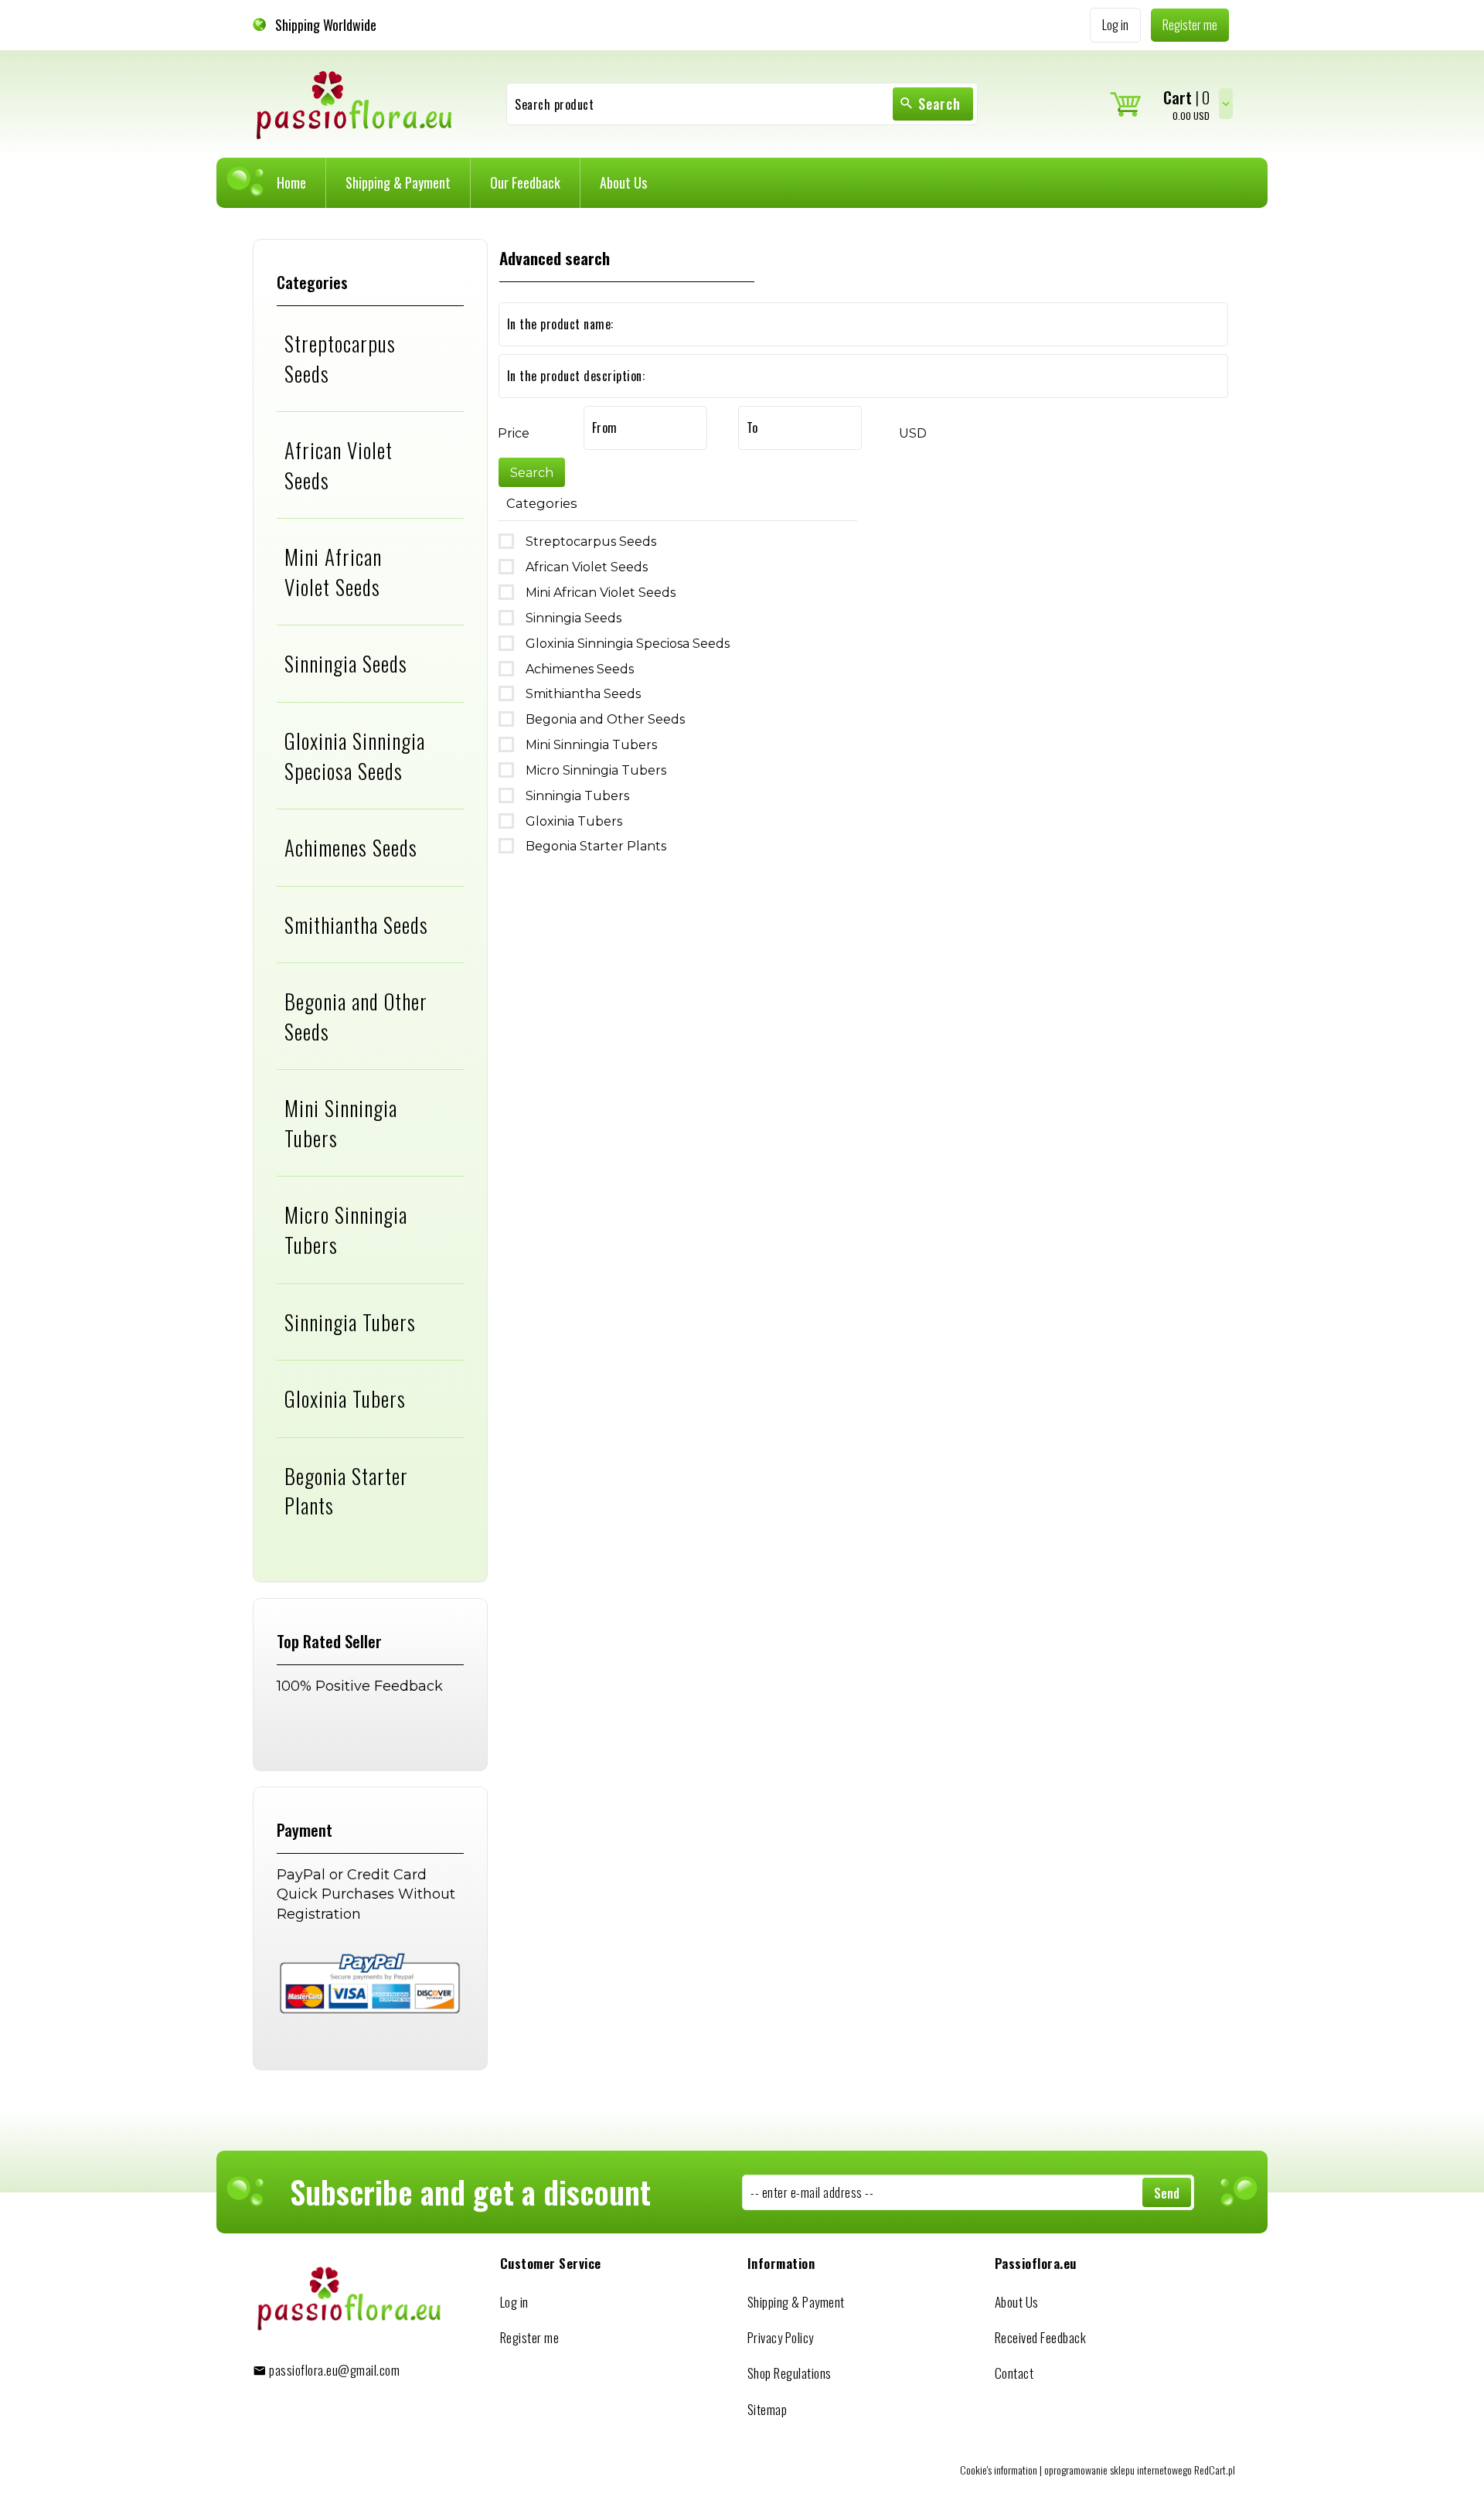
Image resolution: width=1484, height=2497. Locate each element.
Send (1167, 2193)
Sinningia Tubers (350, 1322)
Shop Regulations (790, 2373)
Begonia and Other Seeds (356, 1016)
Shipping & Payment (398, 182)
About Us (623, 182)
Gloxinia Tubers (345, 1398)
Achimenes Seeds (351, 847)
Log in (514, 2302)
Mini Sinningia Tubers (341, 1123)
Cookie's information (999, 2470)
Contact (1014, 2373)
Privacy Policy (781, 2337)
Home (291, 182)
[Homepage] (355, 103)
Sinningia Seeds (346, 663)
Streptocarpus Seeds (340, 358)
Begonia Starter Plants (346, 1491)
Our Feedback (525, 182)
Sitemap (768, 2409)
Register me (530, 2337)
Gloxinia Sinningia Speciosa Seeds (355, 756)
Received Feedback (1041, 2337)
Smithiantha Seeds (356, 925)
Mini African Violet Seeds (333, 572)
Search (939, 104)
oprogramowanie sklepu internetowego (1118, 2470)
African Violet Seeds (339, 465)
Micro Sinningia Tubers (346, 1230)
